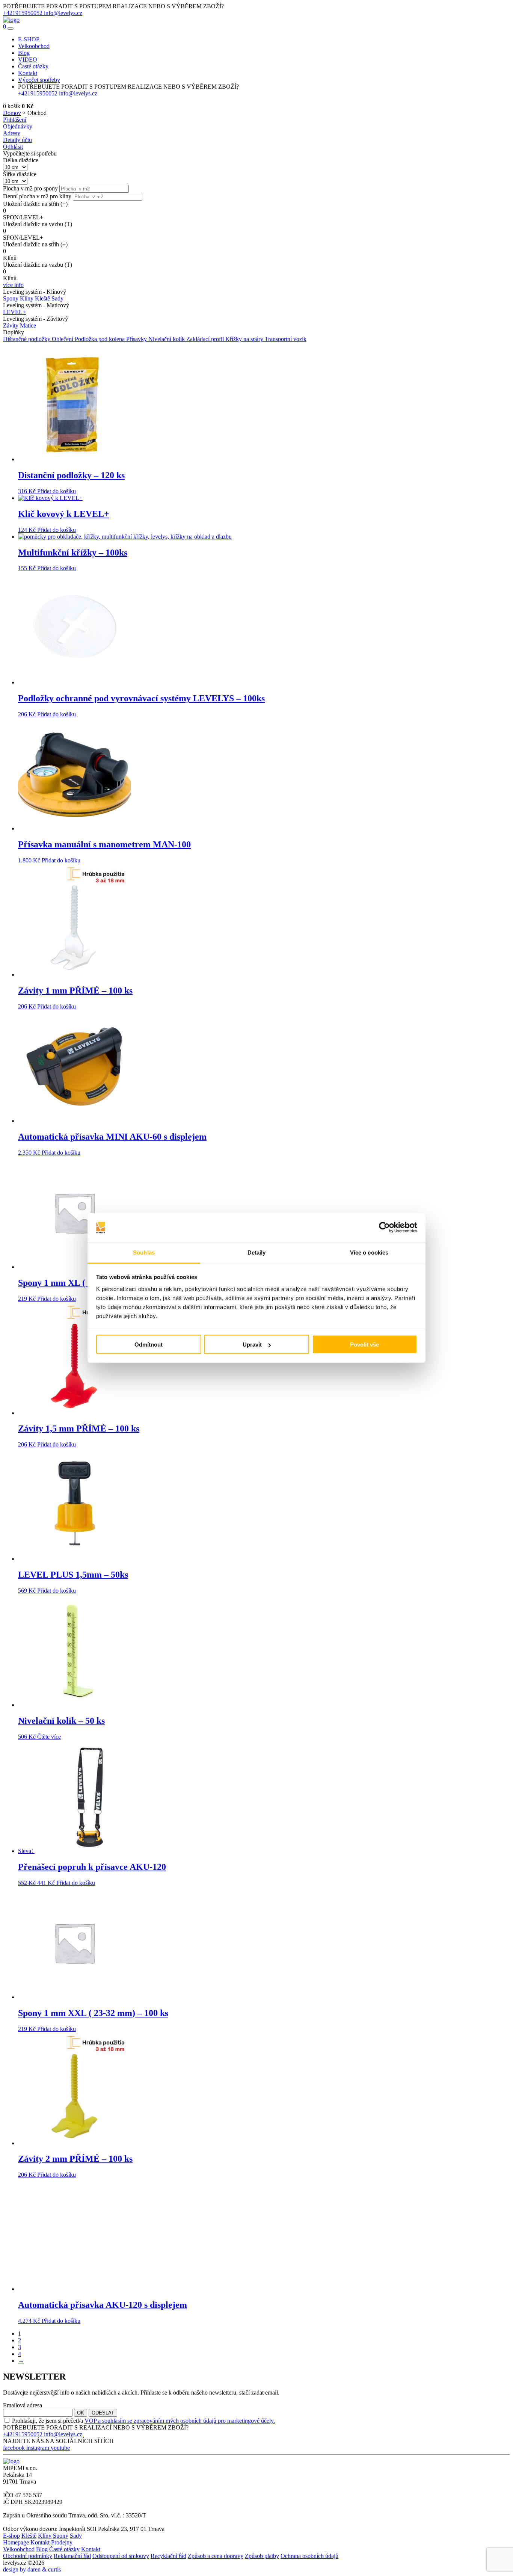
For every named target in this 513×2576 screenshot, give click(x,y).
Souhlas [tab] (144, 1252)
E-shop (11, 2536)
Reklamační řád (72, 2556)
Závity (11, 325)
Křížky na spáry (245, 339)
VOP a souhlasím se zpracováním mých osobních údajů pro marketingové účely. (180, 2421)
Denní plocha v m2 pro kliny (37, 196)
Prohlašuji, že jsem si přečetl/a (143, 2421)
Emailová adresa (23, 2405)
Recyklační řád (168, 2556)
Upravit (252, 1345)
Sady (57, 298)
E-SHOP (29, 39)
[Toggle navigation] (11, 29)
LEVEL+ (14, 312)
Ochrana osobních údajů (309, 2556)
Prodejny (62, 2542)
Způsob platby (262, 2556)
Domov (12, 113)
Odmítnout (149, 1345)
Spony (11, 298)
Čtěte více (49, 1737)
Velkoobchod (34, 46)
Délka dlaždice (21, 160)
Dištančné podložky (27, 339)
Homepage (16, 2542)
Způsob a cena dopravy (216, 2556)
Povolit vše (364, 1345)
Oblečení (63, 339)
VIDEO (28, 60)
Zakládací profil (206, 339)
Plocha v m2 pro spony (30, 188)
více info (13, 285)
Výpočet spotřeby (39, 80)
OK (81, 2413)
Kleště (43, 298)
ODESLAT (103, 2413)
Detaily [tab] (257, 1252)
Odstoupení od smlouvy (121, 2556)
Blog (24, 53)
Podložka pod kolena (100, 339)
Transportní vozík (286, 339)
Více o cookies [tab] (369, 1252)
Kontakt (28, 73)
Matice (28, 325)
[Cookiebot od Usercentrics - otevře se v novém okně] (384, 1228)
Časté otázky (33, 66)
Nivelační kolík (167, 339)
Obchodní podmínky (28, 2556)
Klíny (27, 298)
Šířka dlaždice (20, 174)
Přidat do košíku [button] (57, 491)
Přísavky (137, 339)
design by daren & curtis (32, 2569)
